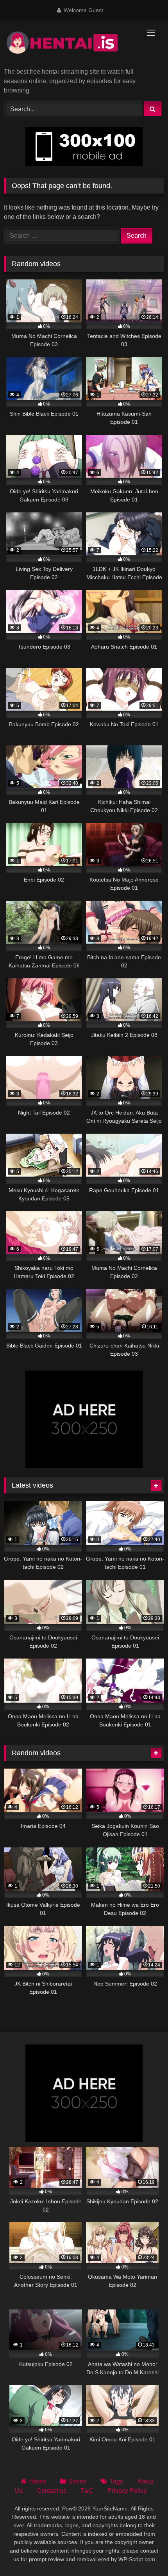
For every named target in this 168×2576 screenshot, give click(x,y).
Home (38, 2481)
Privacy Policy (127, 2491)
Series (77, 2481)
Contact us (52, 2491)
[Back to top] (144, 2553)
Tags (116, 2481)
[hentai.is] (69, 44)
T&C (87, 2491)
